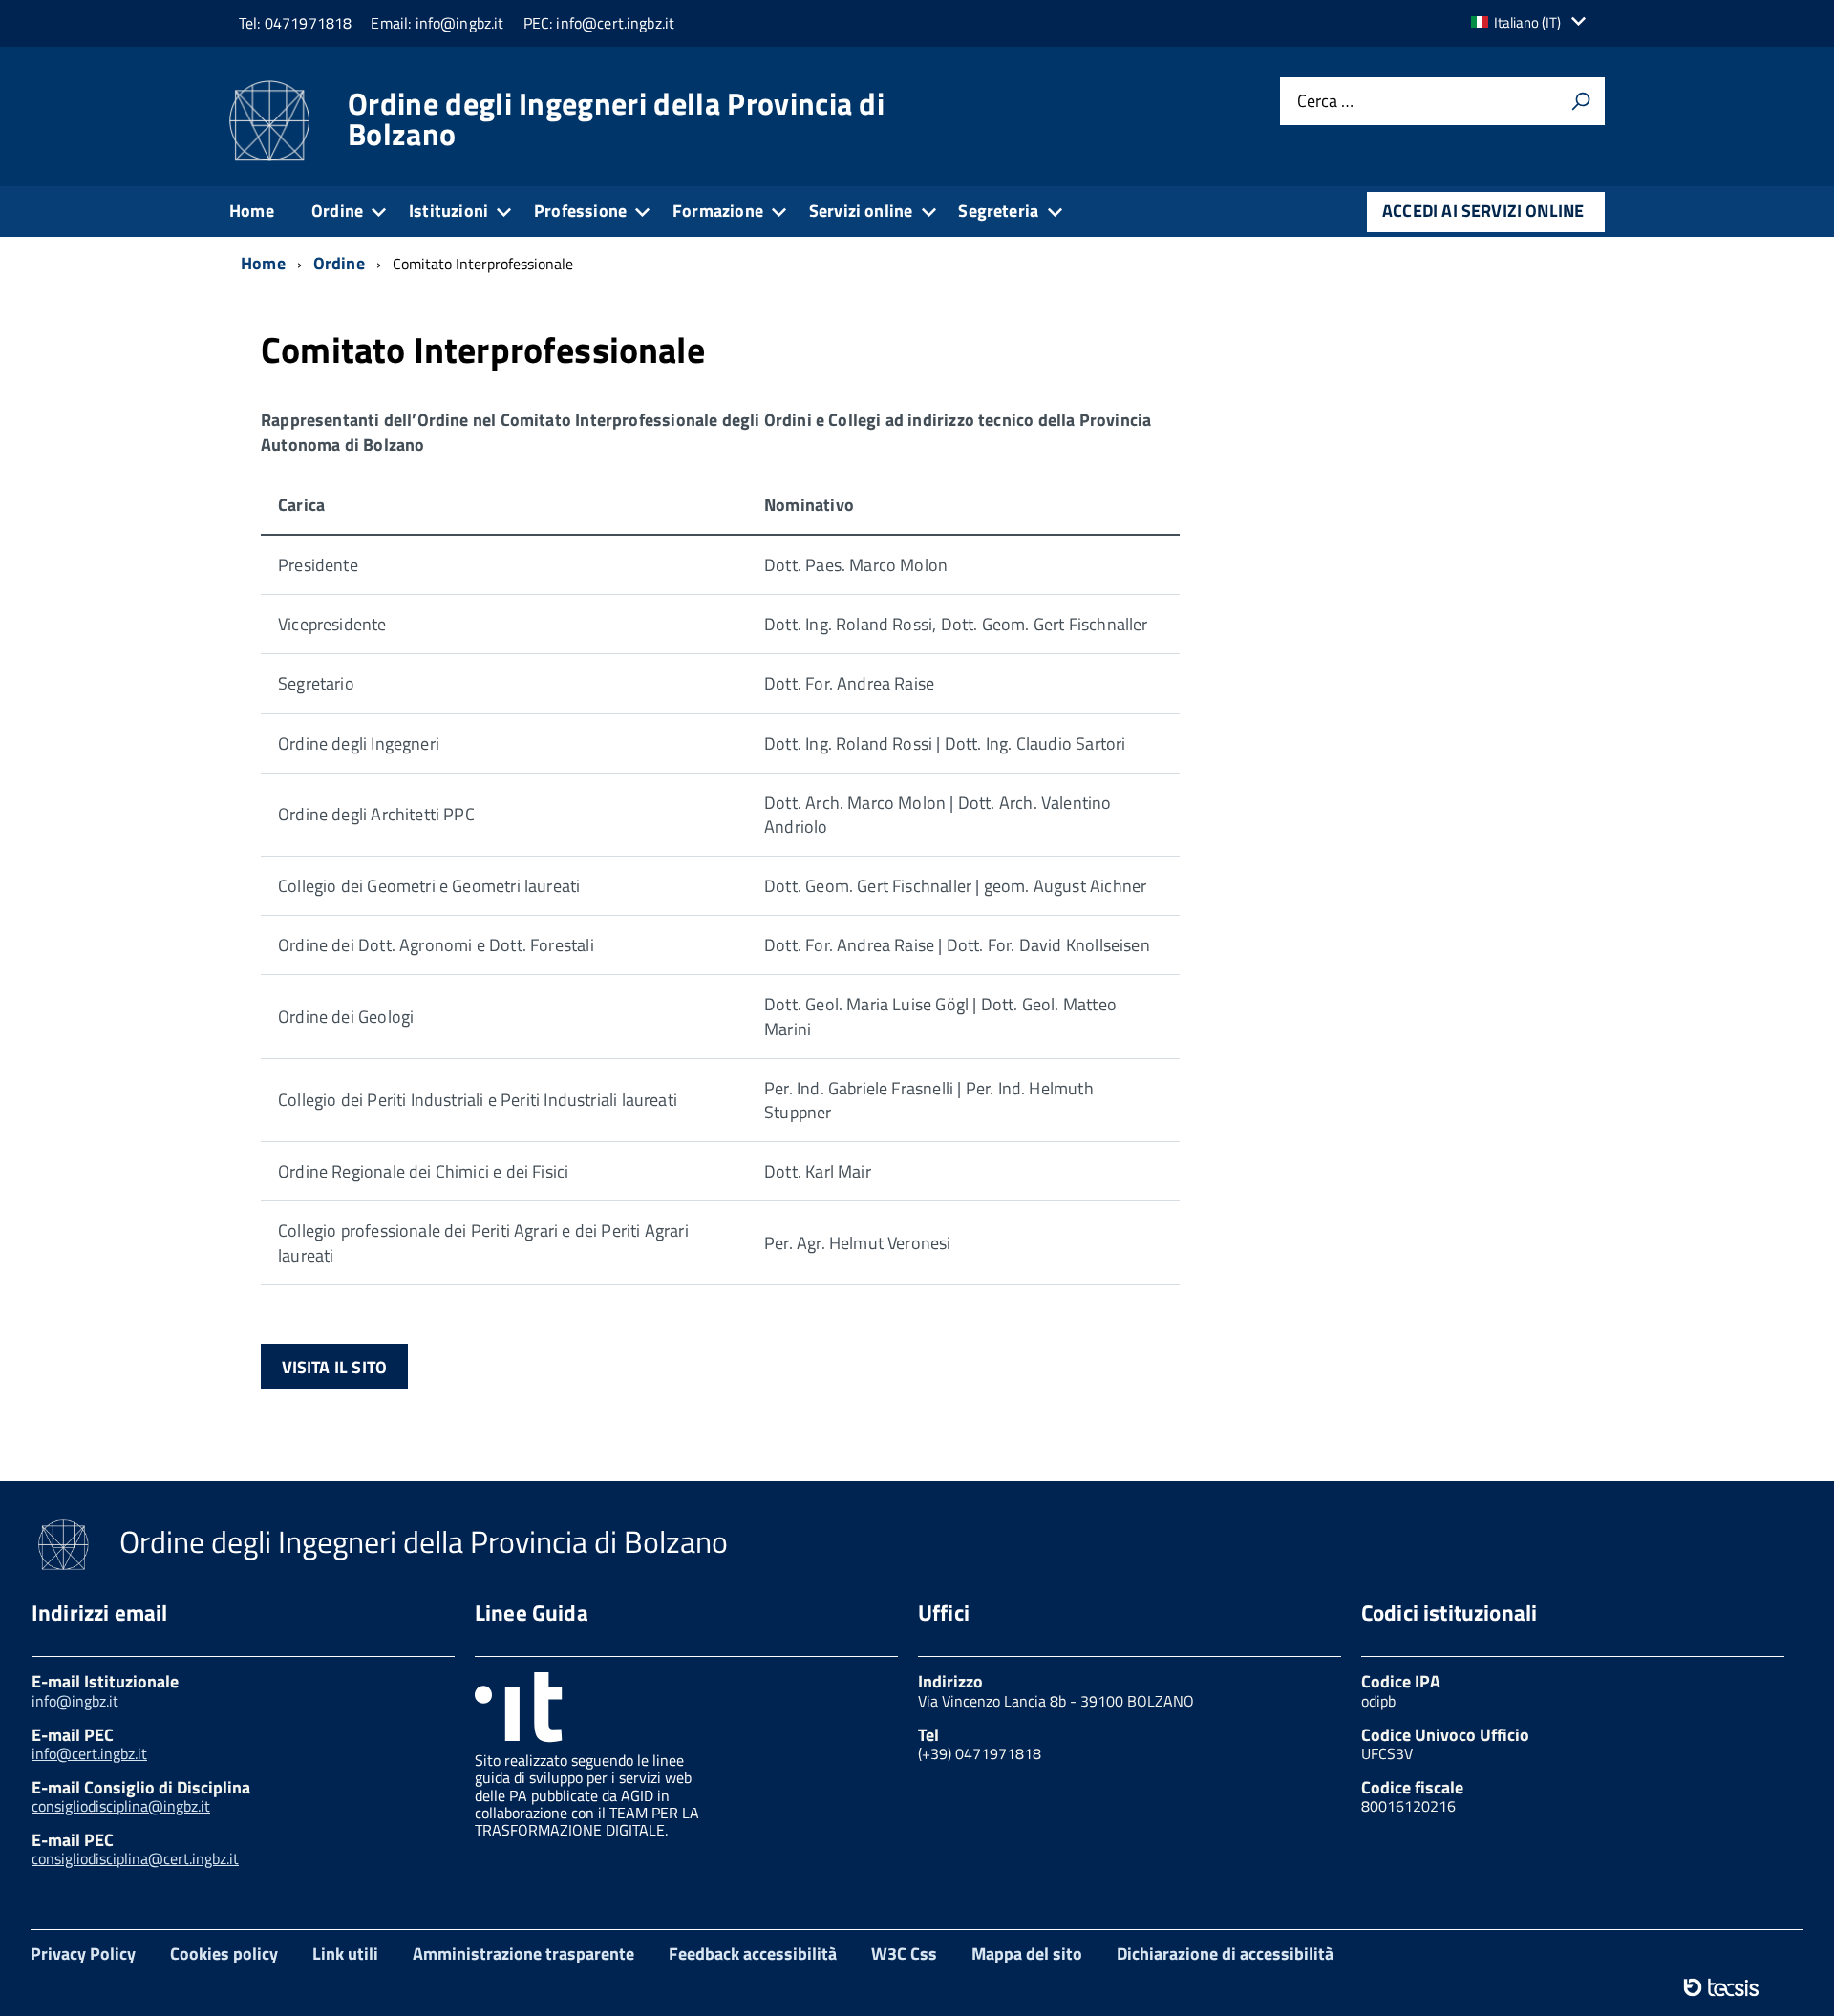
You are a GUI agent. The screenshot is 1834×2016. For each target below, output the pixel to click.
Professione (580, 211)
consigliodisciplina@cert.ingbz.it (135, 1858)
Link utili (345, 1953)
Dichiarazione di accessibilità (1225, 1953)
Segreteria (998, 211)
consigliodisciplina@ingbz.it (121, 1806)
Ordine (337, 211)
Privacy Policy (83, 1953)
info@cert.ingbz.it (89, 1753)
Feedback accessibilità (753, 1953)
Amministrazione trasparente (523, 1953)
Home (252, 211)
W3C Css (904, 1953)
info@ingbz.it (75, 1701)
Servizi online (861, 211)
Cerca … (1325, 102)
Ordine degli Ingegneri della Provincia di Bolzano (616, 118)
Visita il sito (335, 1367)
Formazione (718, 211)
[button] (1533, 22)
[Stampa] (1581, 101)
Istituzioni (448, 211)
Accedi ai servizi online (1483, 211)
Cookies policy (224, 1953)
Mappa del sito (1027, 1953)
